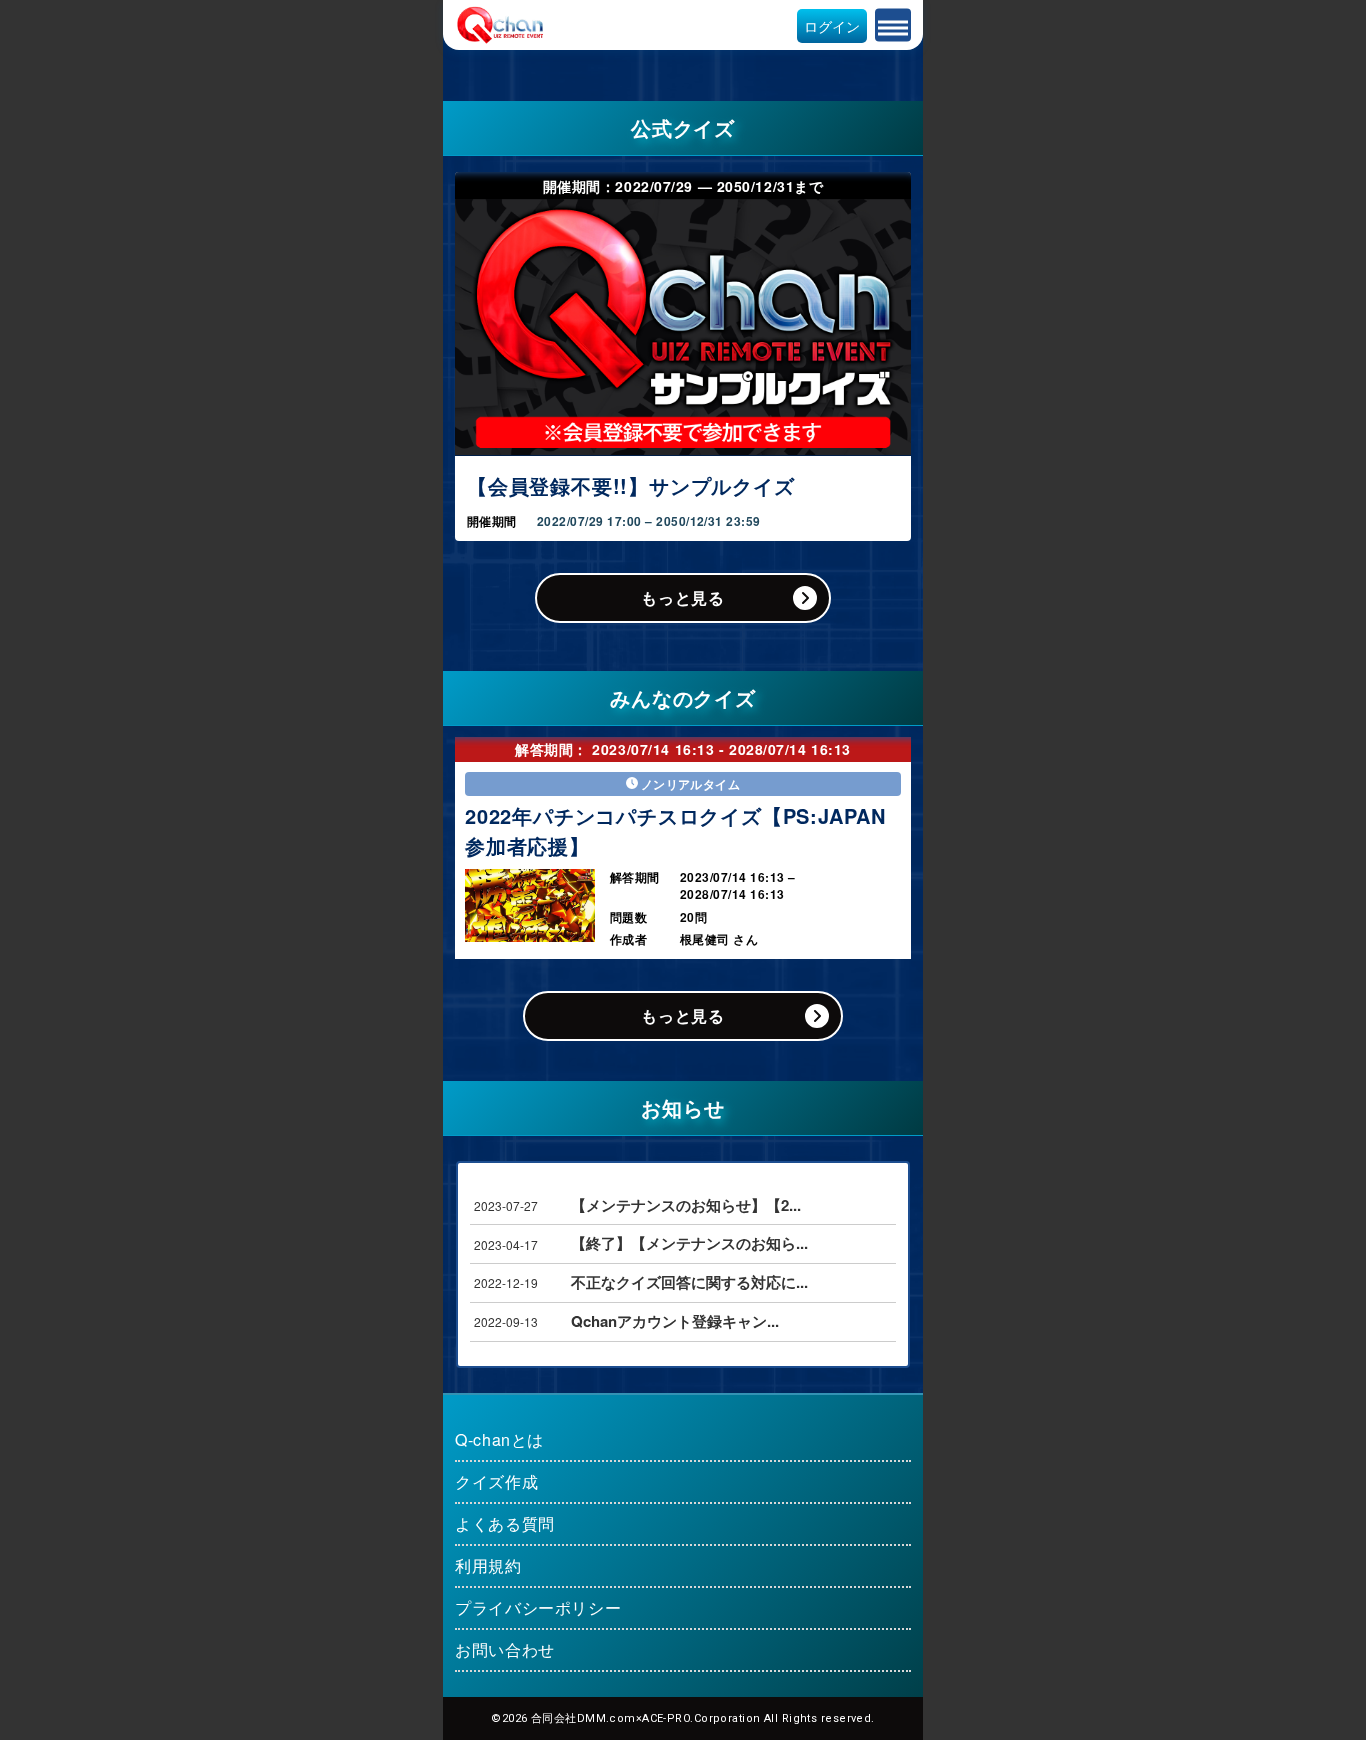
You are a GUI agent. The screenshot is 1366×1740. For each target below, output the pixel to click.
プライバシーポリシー (538, 1607)
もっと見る (682, 597)
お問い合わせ (505, 1649)
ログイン (832, 26)
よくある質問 (505, 1523)
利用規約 (488, 1565)
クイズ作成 (496, 1481)
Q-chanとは (499, 1439)
